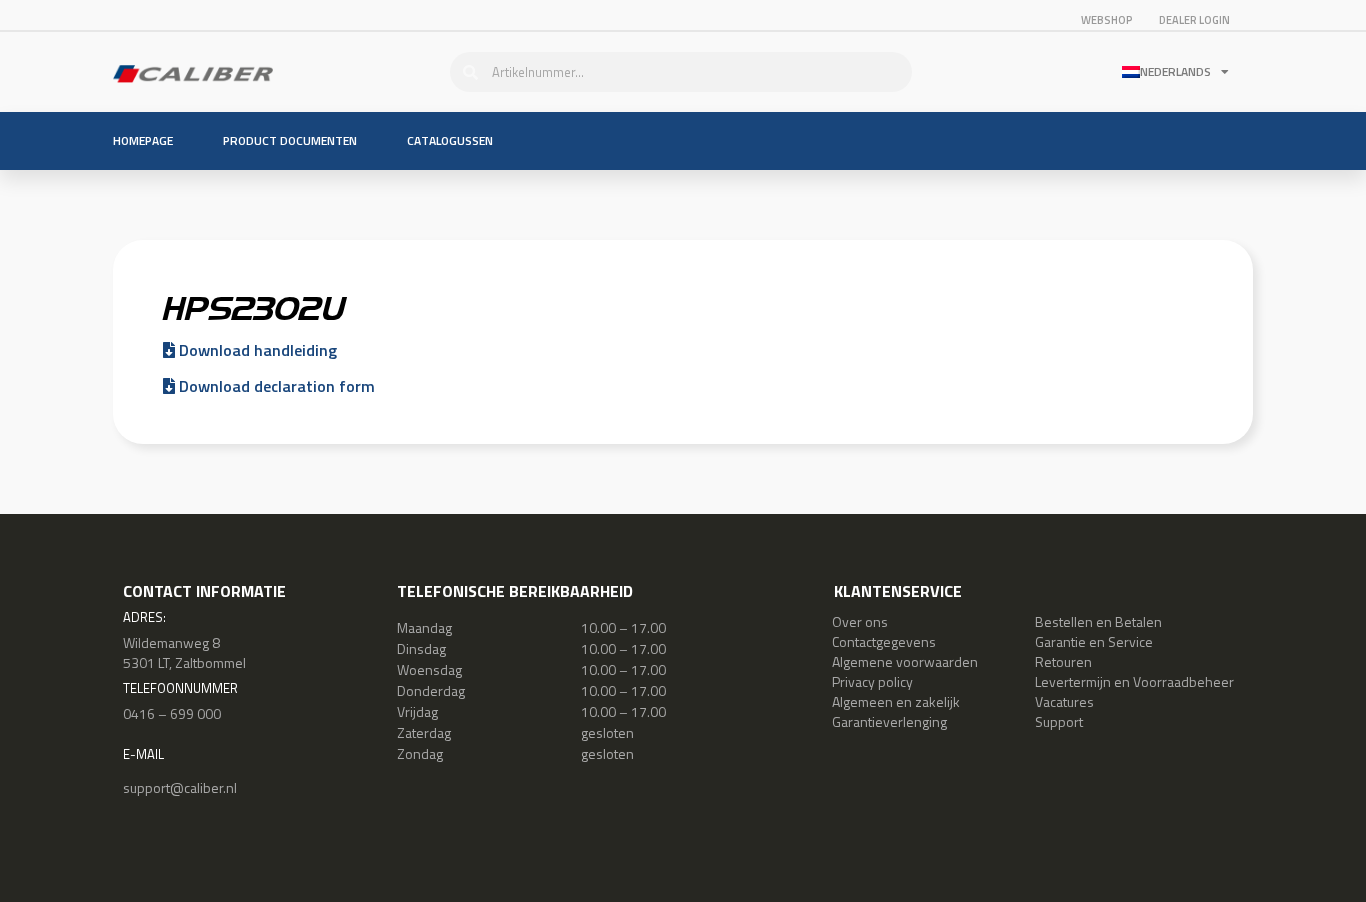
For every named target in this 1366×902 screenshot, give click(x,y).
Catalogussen (450, 140)
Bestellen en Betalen (1098, 621)
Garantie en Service (1094, 641)
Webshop (1107, 20)
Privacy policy (872, 681)
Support (1059, 721)
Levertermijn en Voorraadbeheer (1134, 681)
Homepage (143, 140)
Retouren (1063, 661)
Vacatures (1064, 701)
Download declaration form (275, 386)
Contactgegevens (884, 641)
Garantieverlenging (889, 721)
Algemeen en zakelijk (896, 701)
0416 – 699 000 (172, 713)
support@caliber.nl (180, 787)
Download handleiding (256, 350)
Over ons (860, 621)
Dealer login (1194, 20)
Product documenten (290, 140)
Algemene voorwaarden (905, 661)
